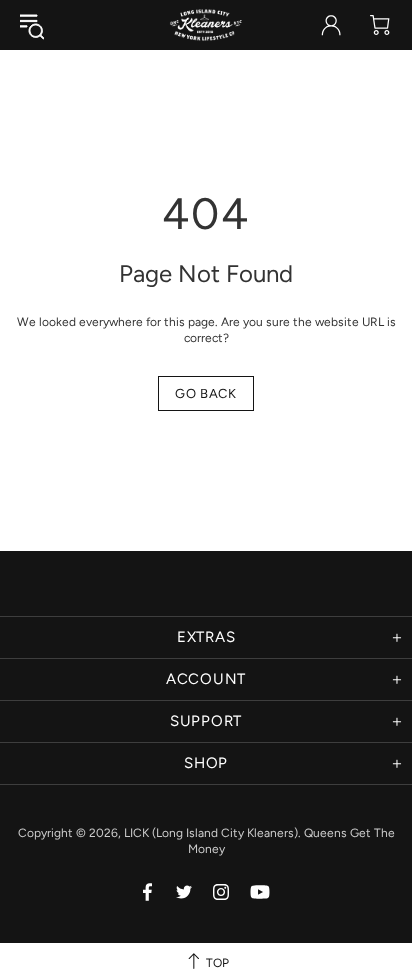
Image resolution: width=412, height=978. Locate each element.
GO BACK (206, 393)
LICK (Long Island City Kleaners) (206, 25)
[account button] (331, 25)
